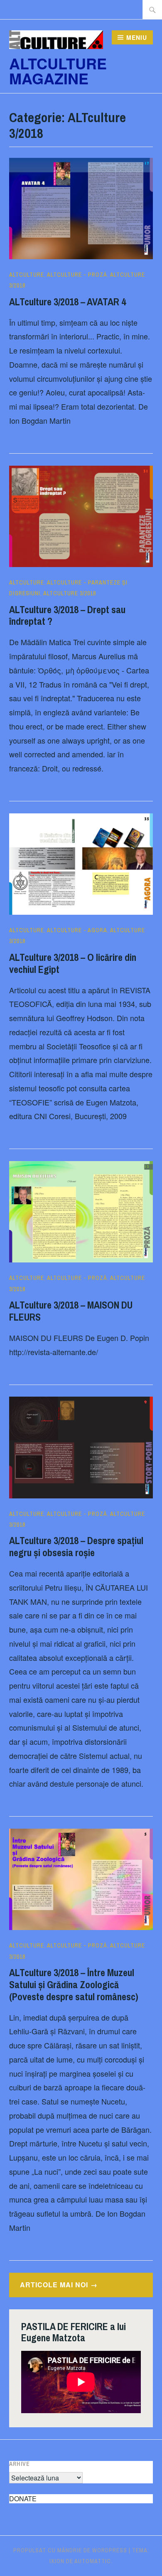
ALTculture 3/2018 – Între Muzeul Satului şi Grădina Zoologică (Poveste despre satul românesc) (74, 1984)
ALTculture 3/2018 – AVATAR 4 (67, 302)
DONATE (23, 2499)
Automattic (93, 2561)
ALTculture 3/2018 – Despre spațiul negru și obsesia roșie (76, 1546)
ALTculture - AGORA (77, 930)
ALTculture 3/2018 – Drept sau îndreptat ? (67, 615)
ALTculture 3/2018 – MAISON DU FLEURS (71, 1311)
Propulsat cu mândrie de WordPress (70, 2550)
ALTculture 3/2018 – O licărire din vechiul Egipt (73, 963)
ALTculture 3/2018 (70, 593)
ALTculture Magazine (58, 71)
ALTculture (27, 275)
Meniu (137, 37)
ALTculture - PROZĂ (77, 275)
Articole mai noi (54, 2285)
